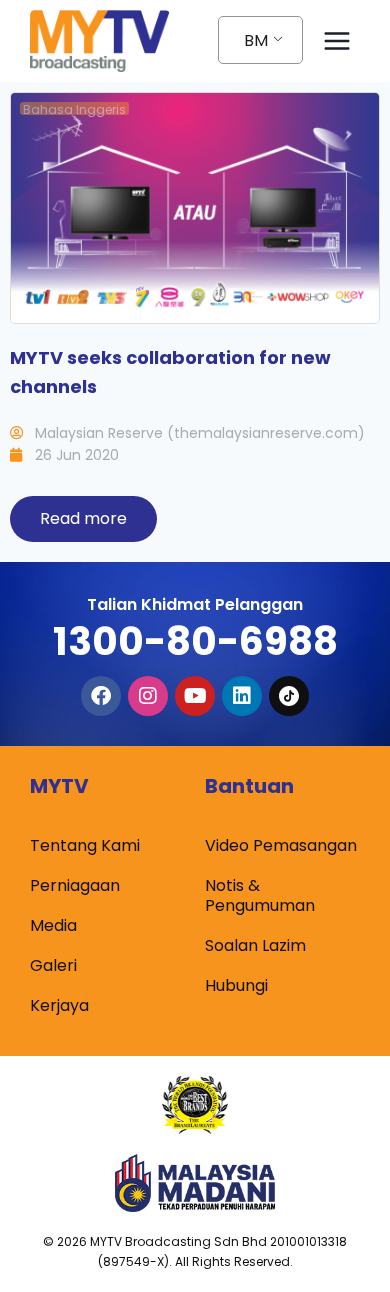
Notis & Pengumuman (260, 895)
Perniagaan (75, 885)
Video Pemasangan (281, 845)
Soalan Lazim (255, 945)
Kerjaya (59, 1005)
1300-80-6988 (195, 641)
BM (256, 40)
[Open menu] (336, 40)
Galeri (53, 965)
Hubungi (236, 985)
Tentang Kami (85, 845)
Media (53, 925)
